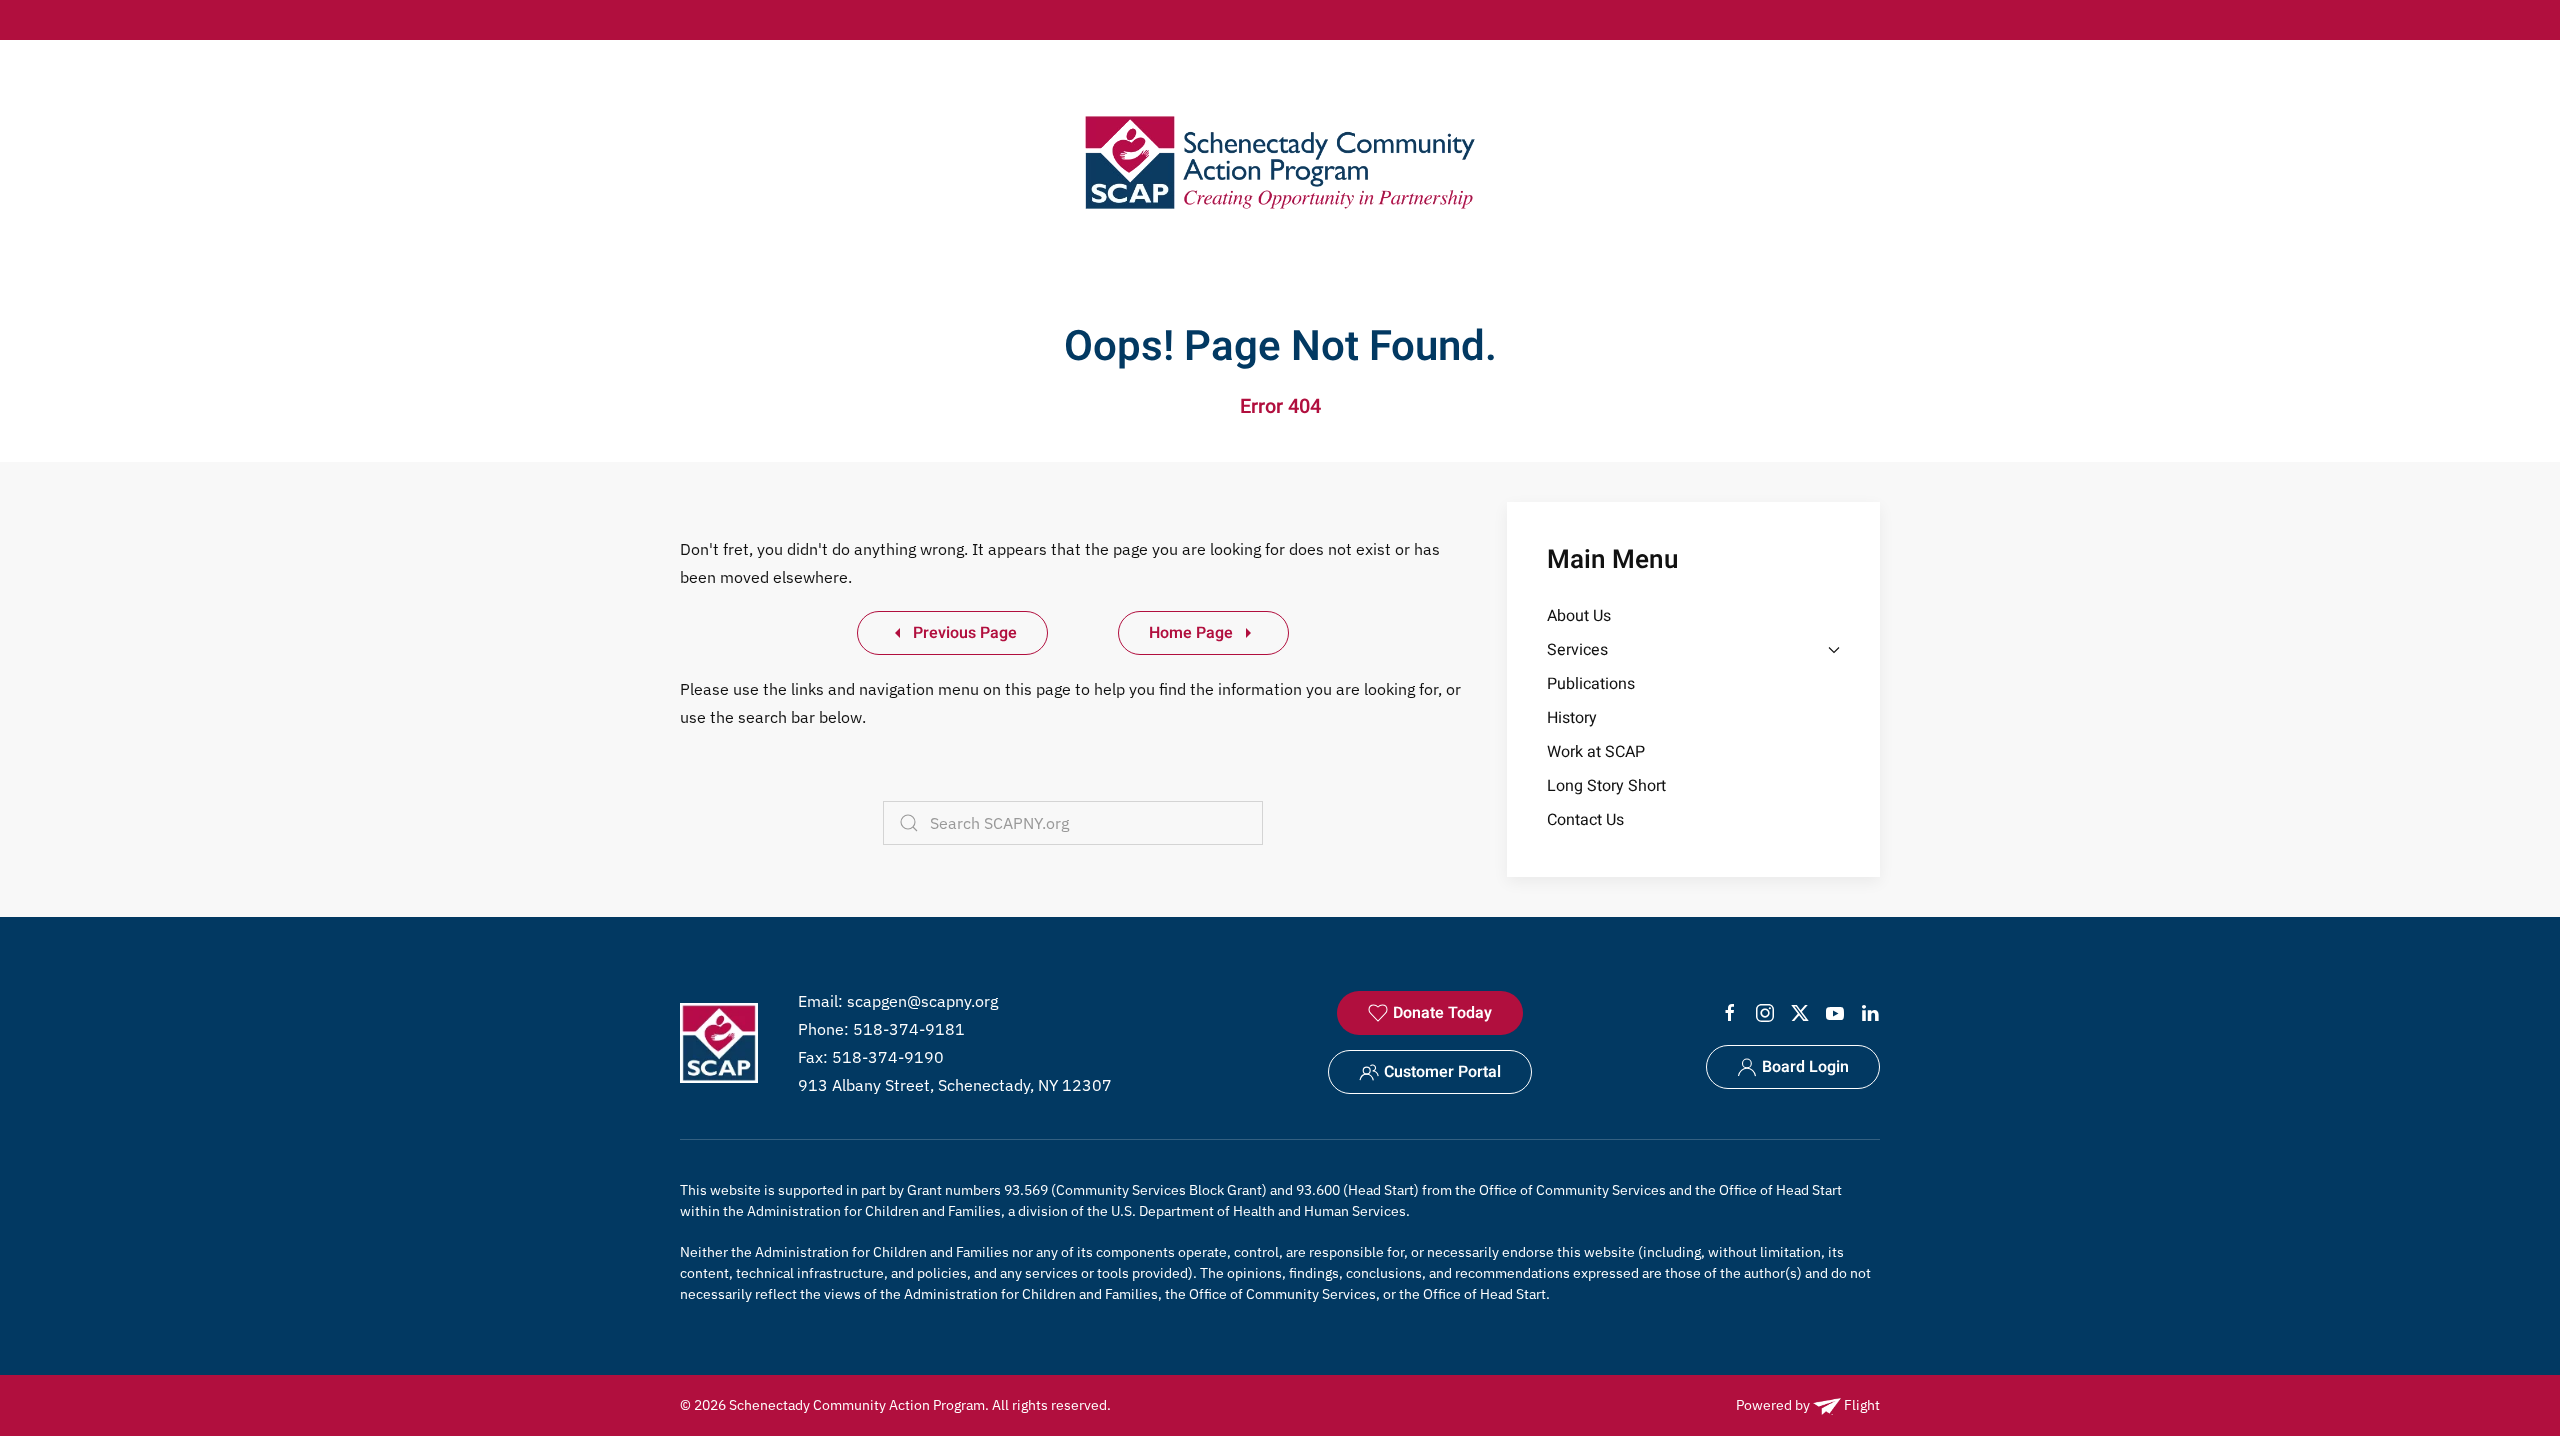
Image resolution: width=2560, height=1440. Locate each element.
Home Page (1191, 633)
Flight (1860, 1405)
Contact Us (1585, 820)
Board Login (1805, 1067)
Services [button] (1577, 650)
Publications (1591, 684)
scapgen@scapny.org (922, 1001)
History (1572, 718)
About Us (1579, 616)
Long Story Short (1606, 786)
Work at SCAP (1596, 752)
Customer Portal (1442, 1072)
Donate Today (1442, 1013)
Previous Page (965, 633)
